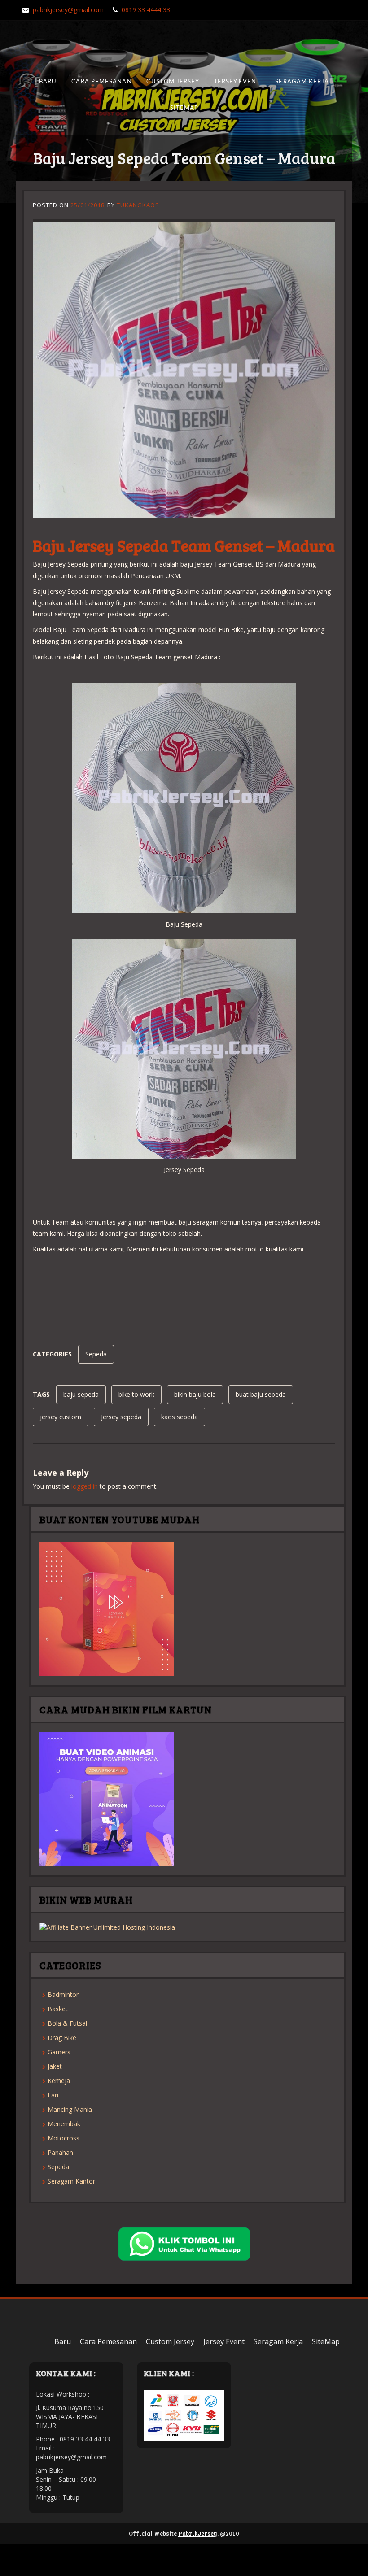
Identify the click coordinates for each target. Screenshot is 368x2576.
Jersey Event (237, 82)
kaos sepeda (180, 1417)
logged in (85, 1486)
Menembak (64, 2124)
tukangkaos (138, 205)
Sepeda (96, 1354)
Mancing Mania (70, 2109)
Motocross (64, 2138)
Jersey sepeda (121, 1417)
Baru (48, 82)
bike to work (136, 1394)
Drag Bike (62, 2038)
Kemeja (59, 2081)
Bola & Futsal (67, 2023)
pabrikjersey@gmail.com (68, 10)
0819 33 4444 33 (146, 10)
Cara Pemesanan (101, 82)
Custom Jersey (173, 82)
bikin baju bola (195, 1394)
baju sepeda (81, 1394)
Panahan (60, 2152)
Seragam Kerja (302, 82)
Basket (58, 2009)
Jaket (55, 2066)
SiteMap (184, 108)
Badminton (64, 1994)
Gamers (59, 2052)
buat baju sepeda (261, 1394)
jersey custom (61, 1417)
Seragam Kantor (71, 2181)
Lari (53, 2095)
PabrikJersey (198, 2533)
